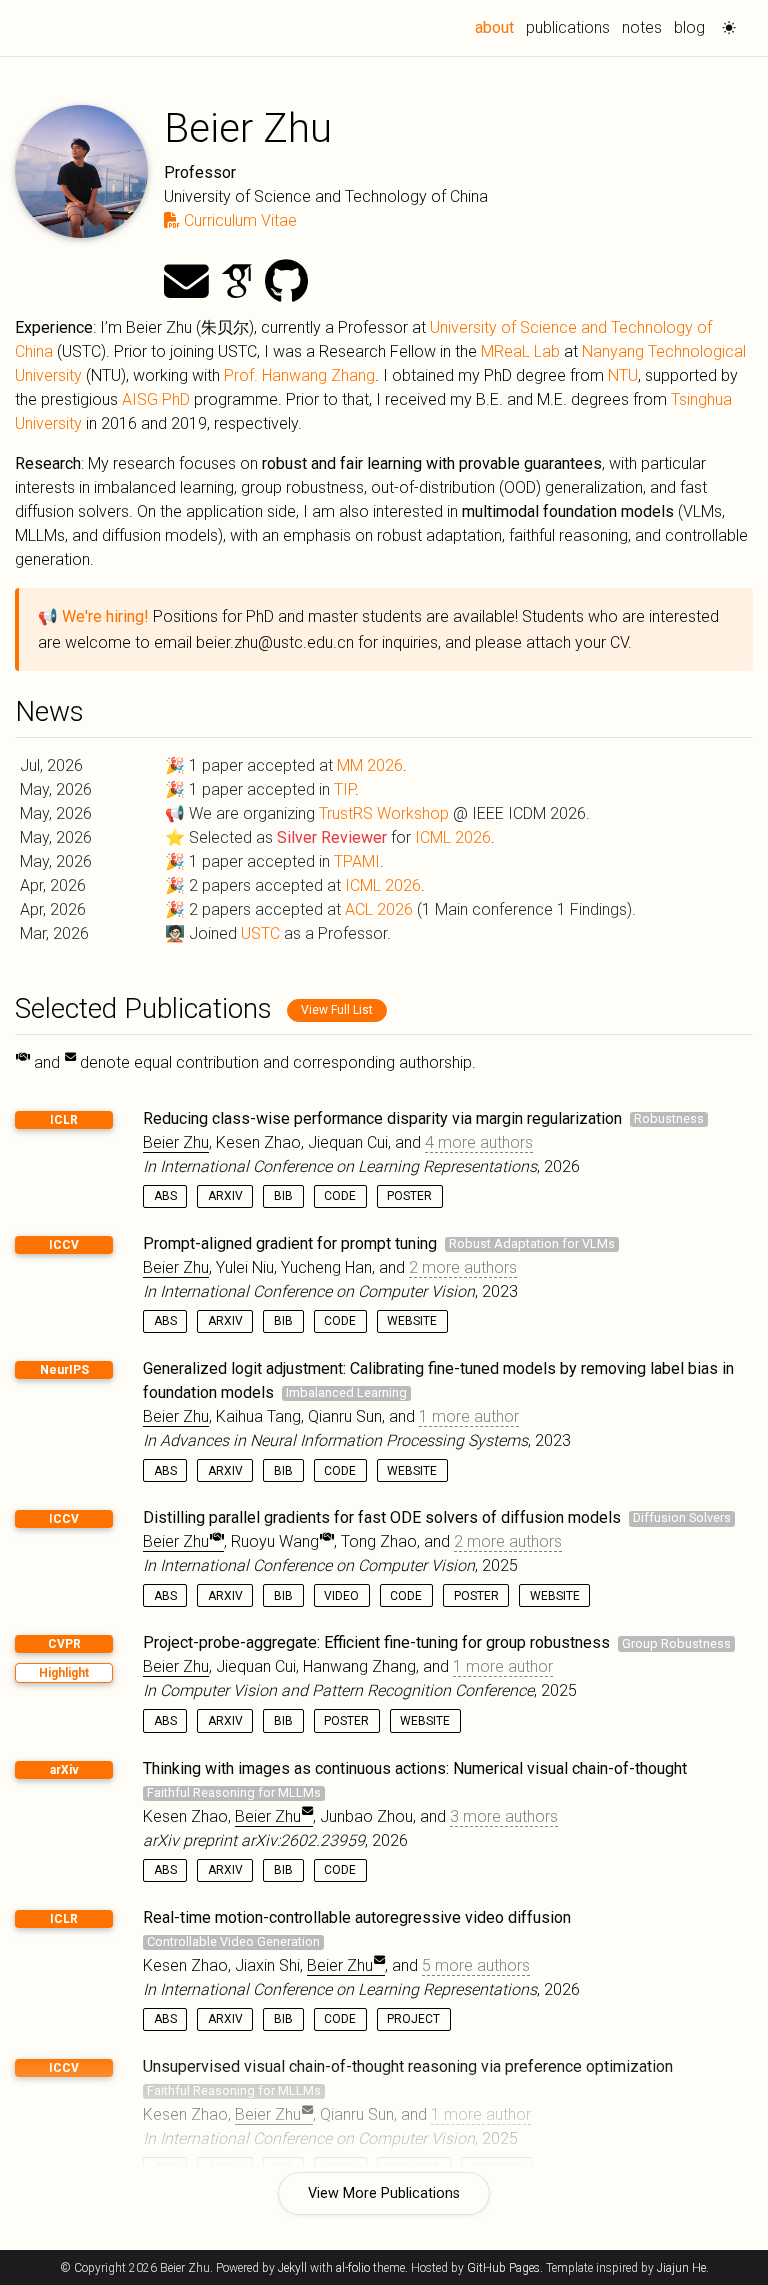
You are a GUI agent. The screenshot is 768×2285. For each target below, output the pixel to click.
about (497, 27)
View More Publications (384, 2193)
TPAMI (357, 861)
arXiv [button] (225, 1196)
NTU (623, 375)
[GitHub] (286, 282)
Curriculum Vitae (238, 220)
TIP (344, 789)
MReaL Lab (520, 351)
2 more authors (463, 1267)
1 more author (469, 1416)
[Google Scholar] (237, 282)
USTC (260, 933)
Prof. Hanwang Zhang (299, 375)
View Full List (337, 1010)
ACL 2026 (379, 909)
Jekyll (292, 2268)
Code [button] (340, 1196)
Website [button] (412, 1321)
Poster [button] (409, 1196)
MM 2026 (370, 765)
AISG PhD (156, 399)
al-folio (353, 2268)
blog (689, 27)
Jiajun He (681, 2268)
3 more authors (504, 1816)
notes (642, 27)
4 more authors (479, 1142)
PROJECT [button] (413, 2019)
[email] (186, 282)
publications (568, 27)
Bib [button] (283, 1196)
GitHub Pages (503, 2268)
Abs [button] (165, 1196)
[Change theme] (724, 22)
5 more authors (476, 1965)
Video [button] (341, 1596)
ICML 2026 (453, 837)
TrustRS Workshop (384, 813)
